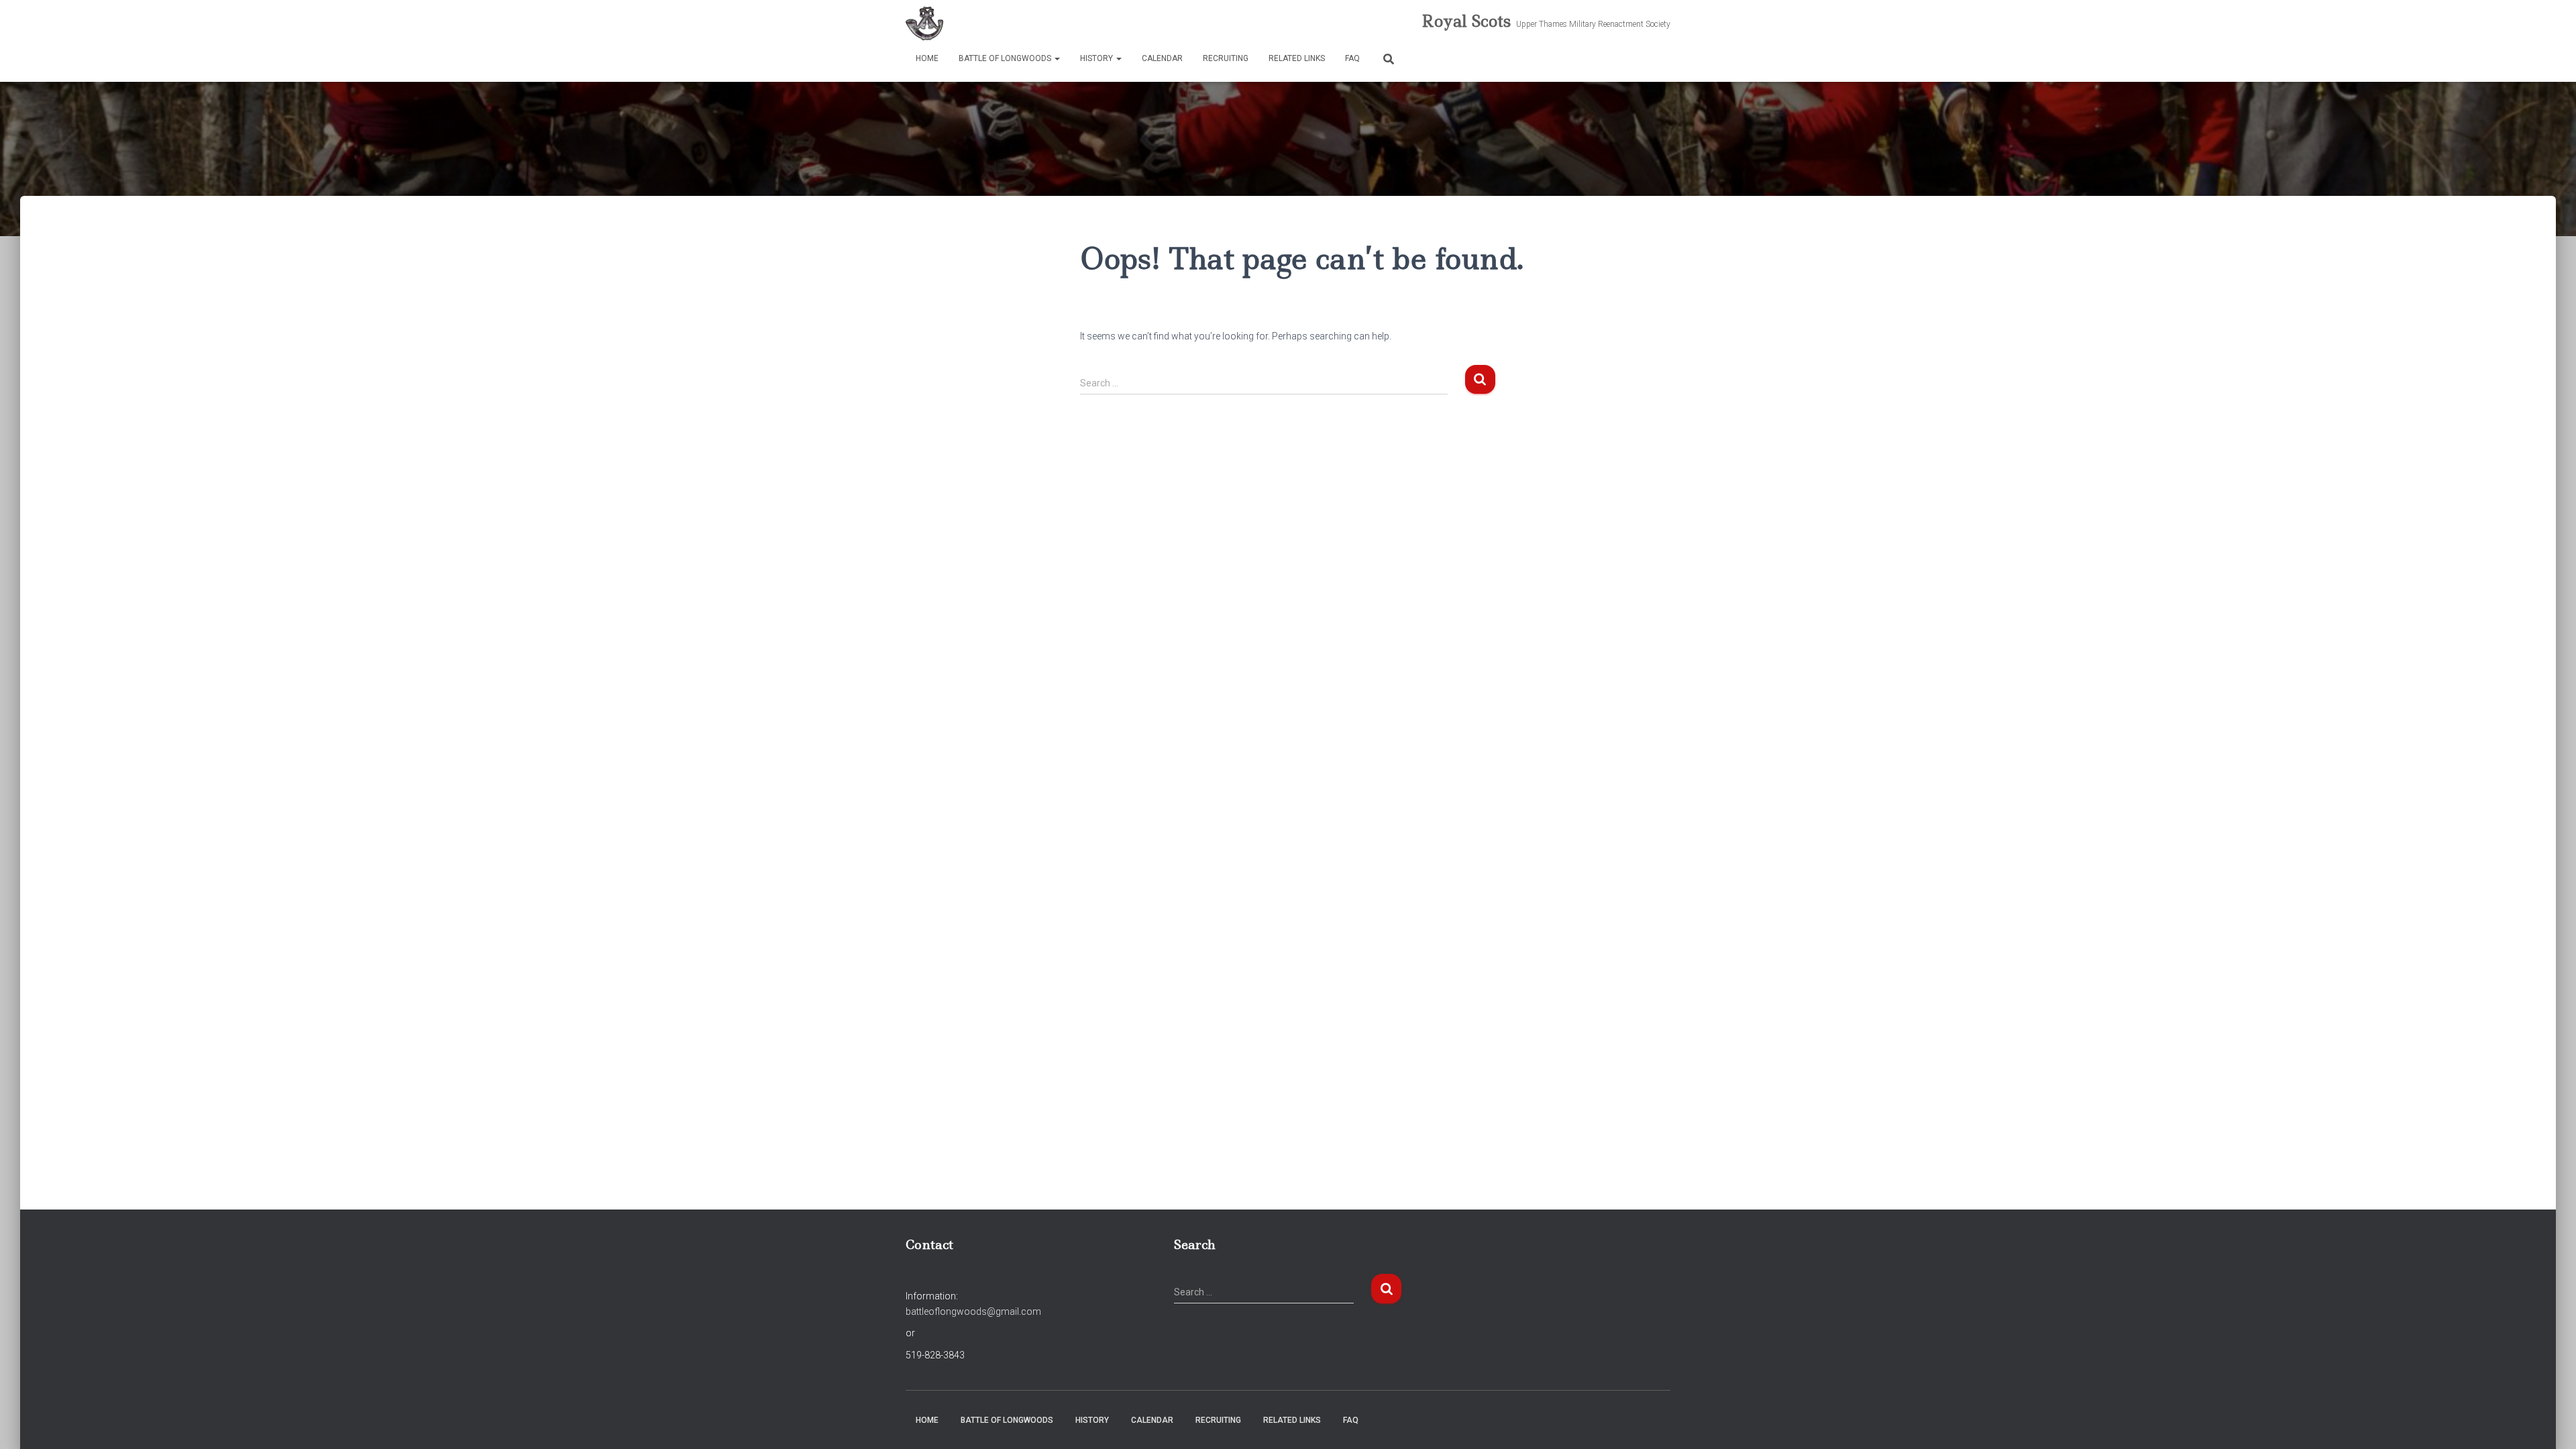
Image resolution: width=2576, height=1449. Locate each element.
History (1097, 58)
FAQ (1352, 58)
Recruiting (1226, 58)
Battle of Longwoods (1006, 58)
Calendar (1162, 58)
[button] (1057, 58)
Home (927, 58)
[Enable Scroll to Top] (2550, 1422)
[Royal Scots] (924, 23)
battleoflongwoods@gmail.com (973, 1311)
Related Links (1297, 58)
